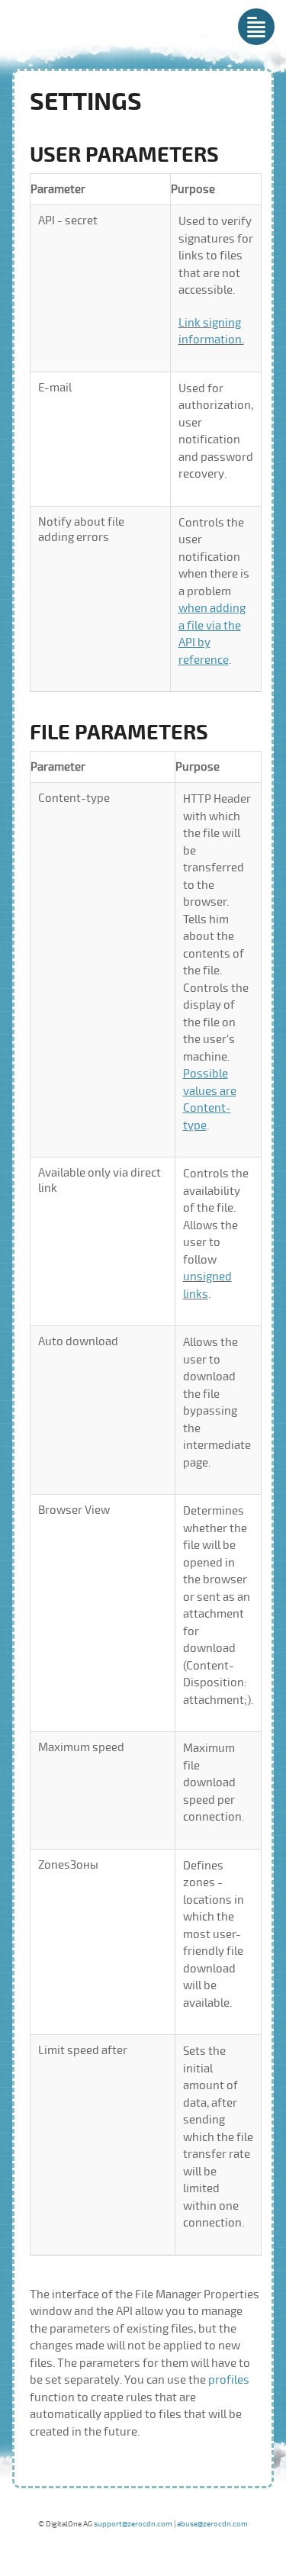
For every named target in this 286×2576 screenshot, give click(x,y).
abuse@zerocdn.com (212, 2524)
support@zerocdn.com (133, 2524)
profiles (229, 2380)
